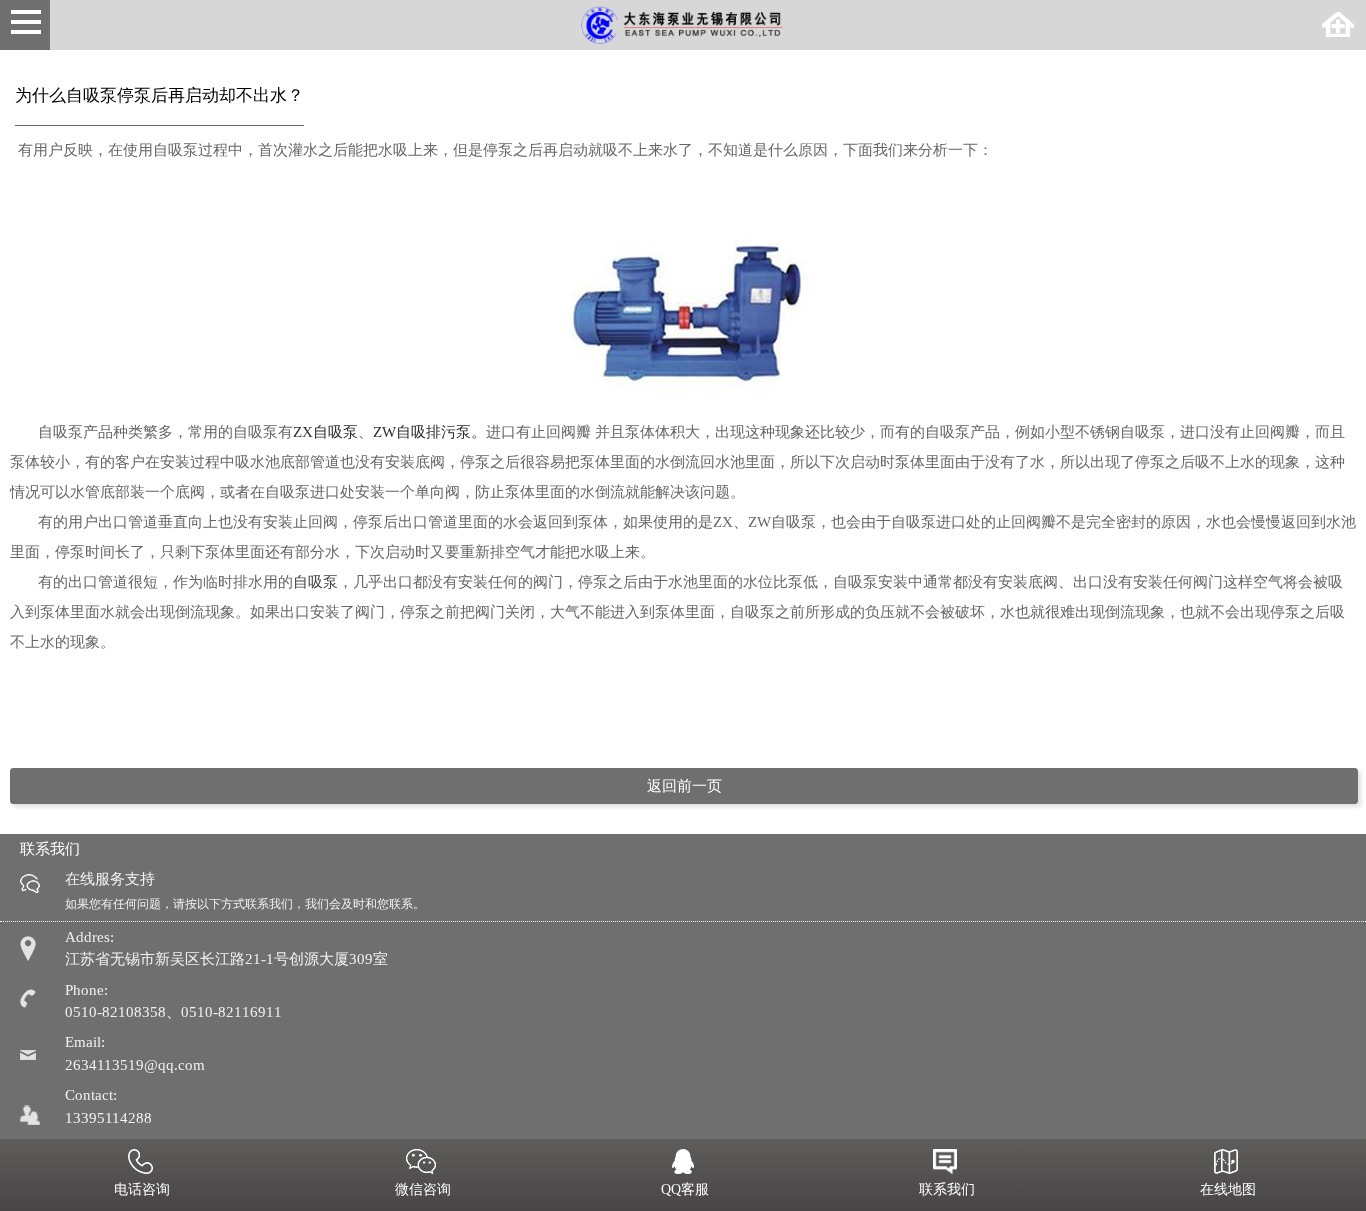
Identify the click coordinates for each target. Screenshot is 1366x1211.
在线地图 (1228, 1189)
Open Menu (25, 25)
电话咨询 (142, 1189)
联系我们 (947, 1189)
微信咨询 (423, 1189)
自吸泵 (315, 582)
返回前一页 (684, 786)
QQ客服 (685, 1189)
